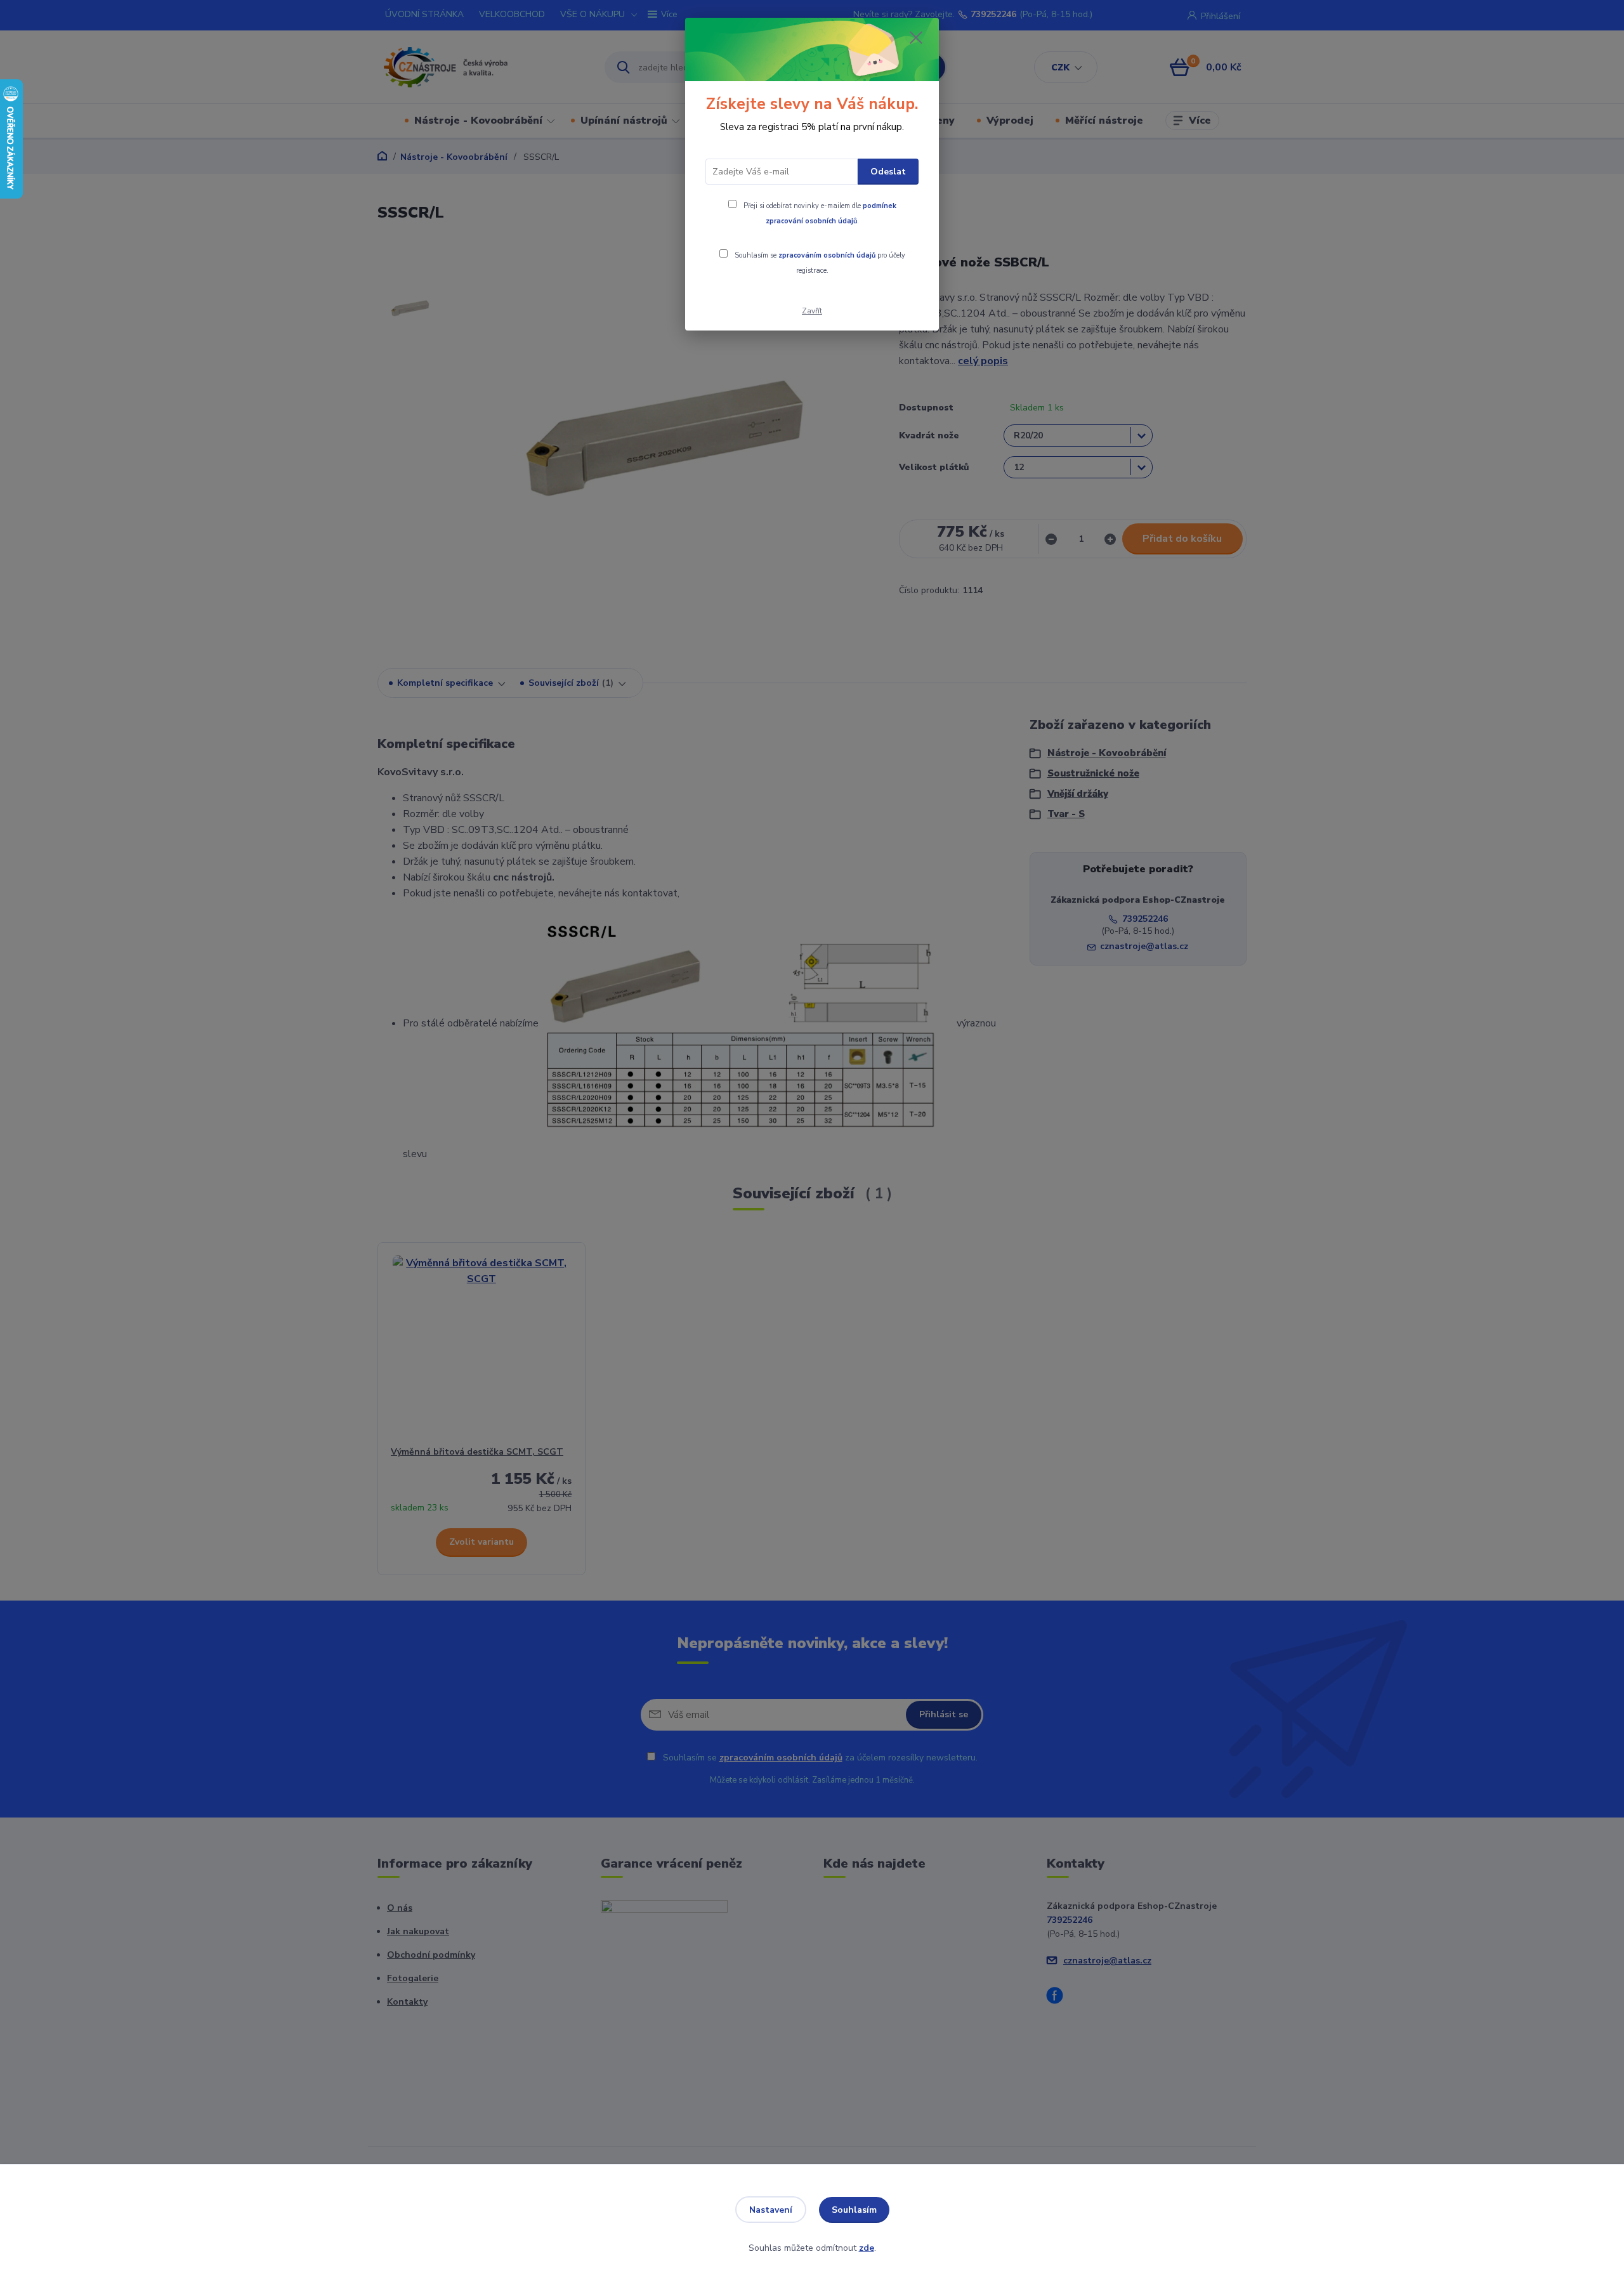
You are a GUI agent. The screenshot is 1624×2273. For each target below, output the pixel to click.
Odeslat (888, 172)
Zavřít (812, 311)
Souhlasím (854, 2210)
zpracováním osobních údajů (827, 255)
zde (867, 2248)
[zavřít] (916, 37)
